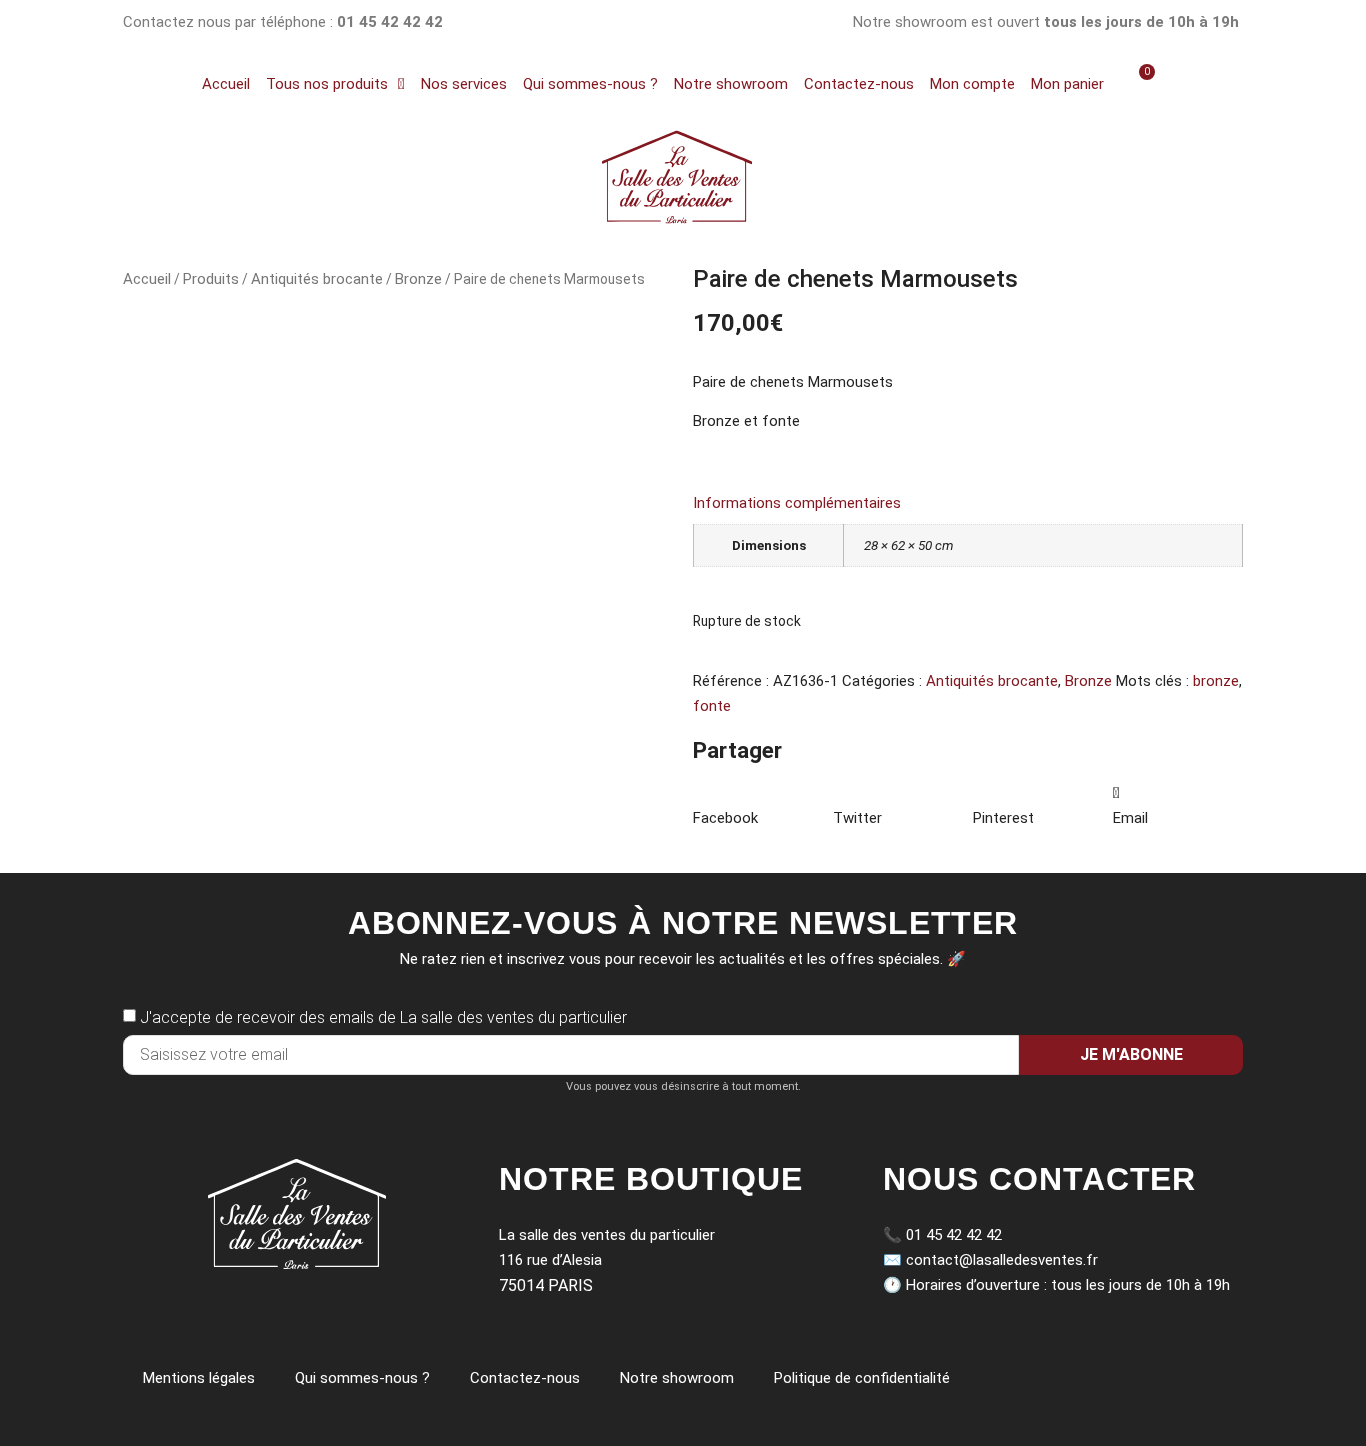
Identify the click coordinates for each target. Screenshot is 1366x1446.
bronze (1216, 681)
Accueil (226, 84)
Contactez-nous (859, 84)
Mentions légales (199, 1378)
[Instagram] (634, 22)
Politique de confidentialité (862, 1378)
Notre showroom (731, 84)
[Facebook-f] (732, 22)
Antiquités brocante (317, 279)
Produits (211, 279)
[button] (758, 806)
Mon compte (972, 84)
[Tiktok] (683, 22)
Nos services (464, 84)
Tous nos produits (327, 84)
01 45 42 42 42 (954, 1235)
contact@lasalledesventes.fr (1002, 1260)
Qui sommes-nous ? (590, 84)
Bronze (418, 279)
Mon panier (1067, 84)
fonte (712, 706)
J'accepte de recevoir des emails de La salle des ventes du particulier (383, 1017)
